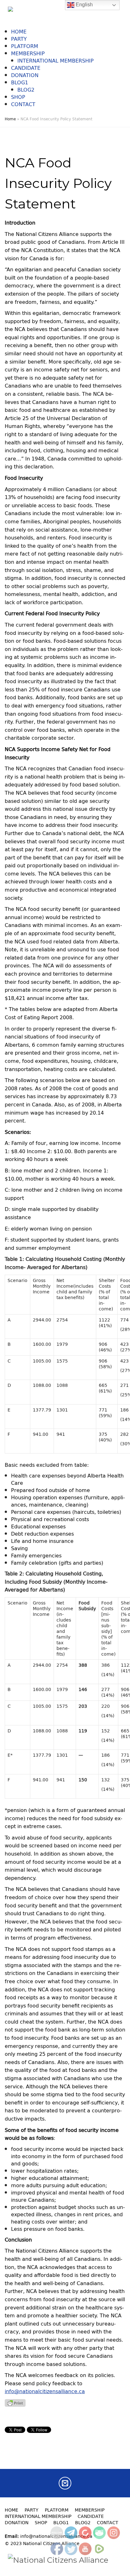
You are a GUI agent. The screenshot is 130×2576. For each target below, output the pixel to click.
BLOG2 (26, 90)
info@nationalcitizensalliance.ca (45, 2391)
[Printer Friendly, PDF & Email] (15, 2402)
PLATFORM (25, 46)
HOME (19, 32)
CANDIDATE (26, 68)
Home (10, 119)
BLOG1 (20, 82)
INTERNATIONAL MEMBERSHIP (56, 61)
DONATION (25, 75)
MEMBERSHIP (28, 53)
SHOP (18, 97)
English (84, 5)
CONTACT (23, 104)
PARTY (19, 39)
